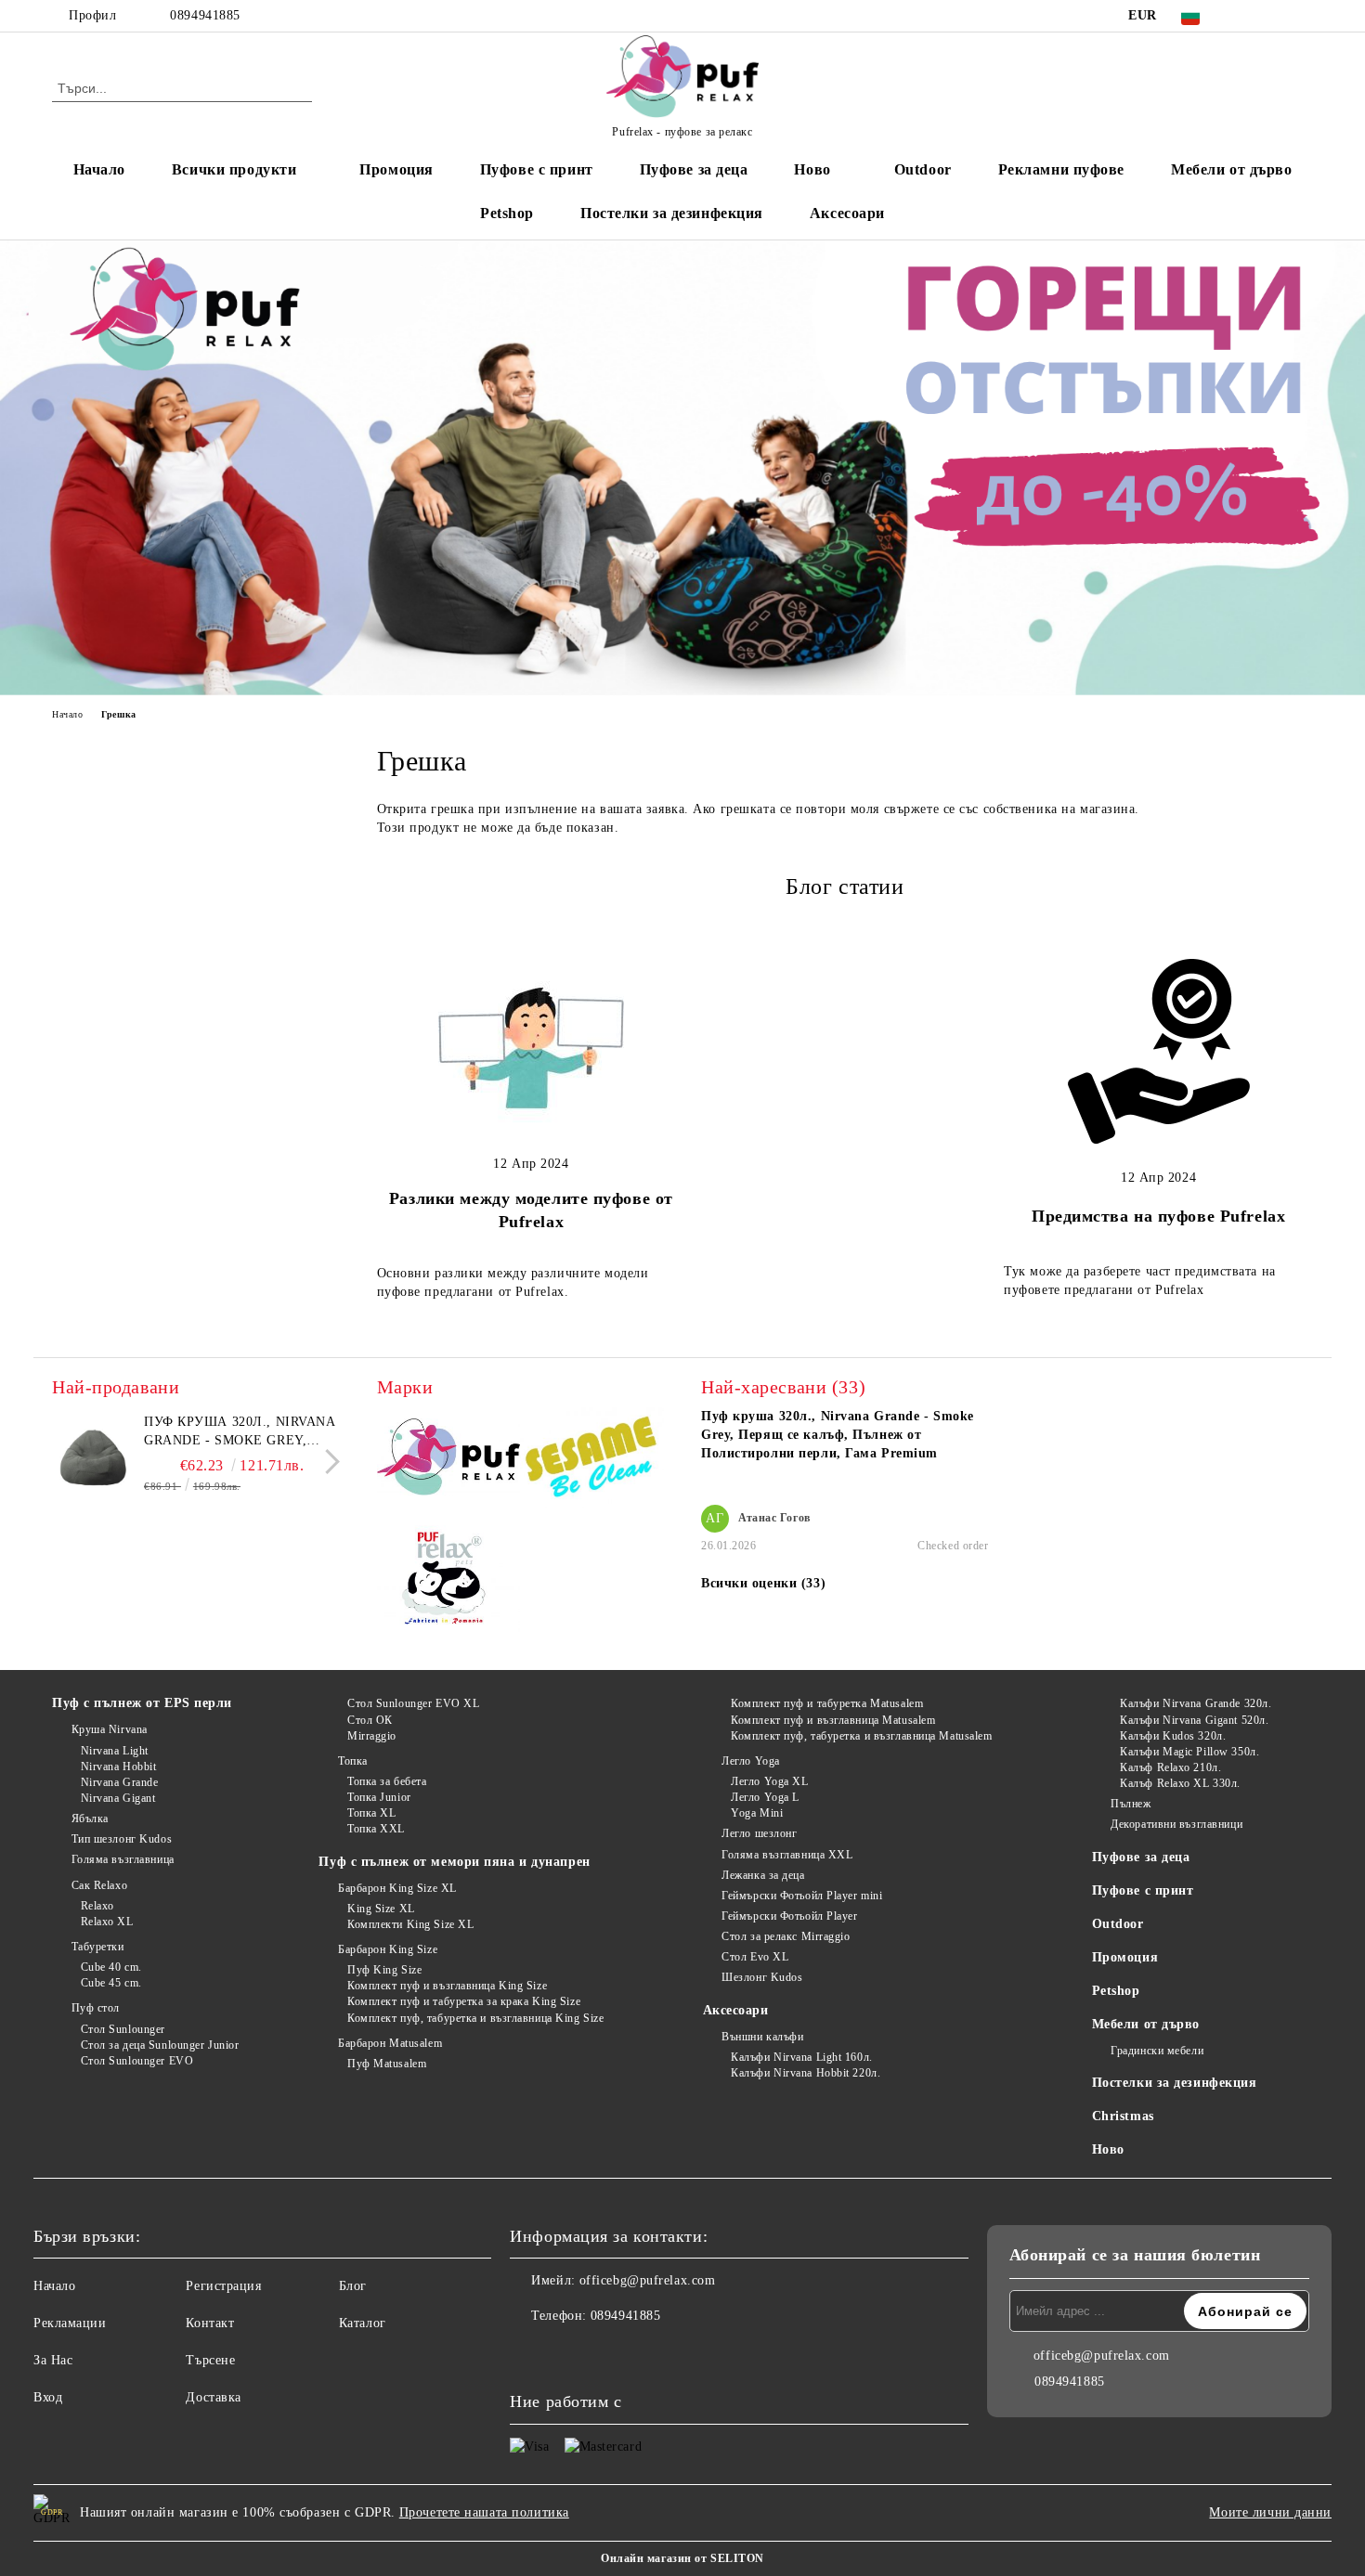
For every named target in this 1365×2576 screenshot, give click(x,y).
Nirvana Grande (119, 1782)
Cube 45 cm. (111, 1983)
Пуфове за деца (694, 169)
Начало (99, 169)
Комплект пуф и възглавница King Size (447, 1986)
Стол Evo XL (755, 1957)
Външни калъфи (762, 2037)
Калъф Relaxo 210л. (1170, 1767)
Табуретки (98, 1947)
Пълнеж (1131, 1804)
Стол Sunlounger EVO (137, 2061)
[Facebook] (1247, 16)
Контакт (210, 2323)
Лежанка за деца (763, 1875)
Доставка (213, 2397)
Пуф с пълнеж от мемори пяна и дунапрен (454, 1862)
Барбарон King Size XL (397, 1888)
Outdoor (923, 169)
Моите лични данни (1270, 2512)
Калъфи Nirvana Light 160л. (802, 2057)
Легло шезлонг (759, 1833)
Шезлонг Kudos (762, 1977)
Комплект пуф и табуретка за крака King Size (464, 2001)
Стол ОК (370, 1720)
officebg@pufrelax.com (648, 2280)
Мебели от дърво (1231, 169)
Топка (352, 1761)
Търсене (210, 2360)
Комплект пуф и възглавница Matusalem (833, 1720)
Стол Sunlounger (123, 2029)
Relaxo (97, 1906)
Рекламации (70, 2323)
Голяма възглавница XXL (787, 1855)
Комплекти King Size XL (410, 1924)
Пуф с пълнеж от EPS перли (142, 1703)
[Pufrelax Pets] (449, 1583)
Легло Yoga (751, 1761)
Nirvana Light (115, 1751)
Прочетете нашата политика (484, 2512)
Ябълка (90, 1819)
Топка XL (371, 1813)
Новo (812, 169)
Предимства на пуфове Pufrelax (1158, 1216)
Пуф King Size (384, 1970)
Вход (48, 2397)
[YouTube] (1303, 16)
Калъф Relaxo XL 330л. (1180, 1783)
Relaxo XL (107, 1922)
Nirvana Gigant (118, 1798)
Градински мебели (1157, 2051)
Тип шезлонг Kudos (122, 1839)
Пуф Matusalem (387, 2064)
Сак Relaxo (99, 1885)
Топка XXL (376, 1829)
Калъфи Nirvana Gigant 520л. (1194, 1720)
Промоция (396, 169)
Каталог (363, 2323)
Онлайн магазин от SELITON (682, 2558)
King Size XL (381, 1909)
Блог (353, 2286)
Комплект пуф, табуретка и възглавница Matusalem (861, 1736)
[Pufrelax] (449, 1460)
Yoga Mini (757, 1813)
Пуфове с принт (537, 169)
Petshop (507, 213)
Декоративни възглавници (1176, 1824)
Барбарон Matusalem (390, 2043)
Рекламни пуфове (1061, 169)
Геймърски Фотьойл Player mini (802, 1896)
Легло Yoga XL (769, 1781)
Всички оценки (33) (763, 1583)
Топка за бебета (387, 1781)
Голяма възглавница (123, 1859)
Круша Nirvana (110, 1729)
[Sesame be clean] (592, 1461)
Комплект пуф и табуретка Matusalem (827, 1703)
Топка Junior (379, 1797)
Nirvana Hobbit (118, 1767)
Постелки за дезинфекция (672, 213)
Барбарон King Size (388, 1949)
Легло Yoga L (765, 1797)
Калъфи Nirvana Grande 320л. (1196, 1703)
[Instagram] (1275, 16)
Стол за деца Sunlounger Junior (160, 2045)
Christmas (1123, 2116)
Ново (1108, 2149)
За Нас (53, 2360)
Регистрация (223, 2286)
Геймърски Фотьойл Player (789, 1916)
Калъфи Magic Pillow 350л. (1189, 1752)
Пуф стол (96, 2008)
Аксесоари (847, 213)
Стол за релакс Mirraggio (786, 1936)
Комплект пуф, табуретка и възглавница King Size (475, 2018)
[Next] (327, 1462)
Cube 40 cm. (111, 1967)
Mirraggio (372, 1736)
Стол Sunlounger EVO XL (413, 1703)
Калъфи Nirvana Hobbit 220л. (806, 2073)
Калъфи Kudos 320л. (1173, 1736)
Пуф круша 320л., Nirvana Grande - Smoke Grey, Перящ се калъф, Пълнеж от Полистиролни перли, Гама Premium (240, 1432)
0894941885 (205, 15)
